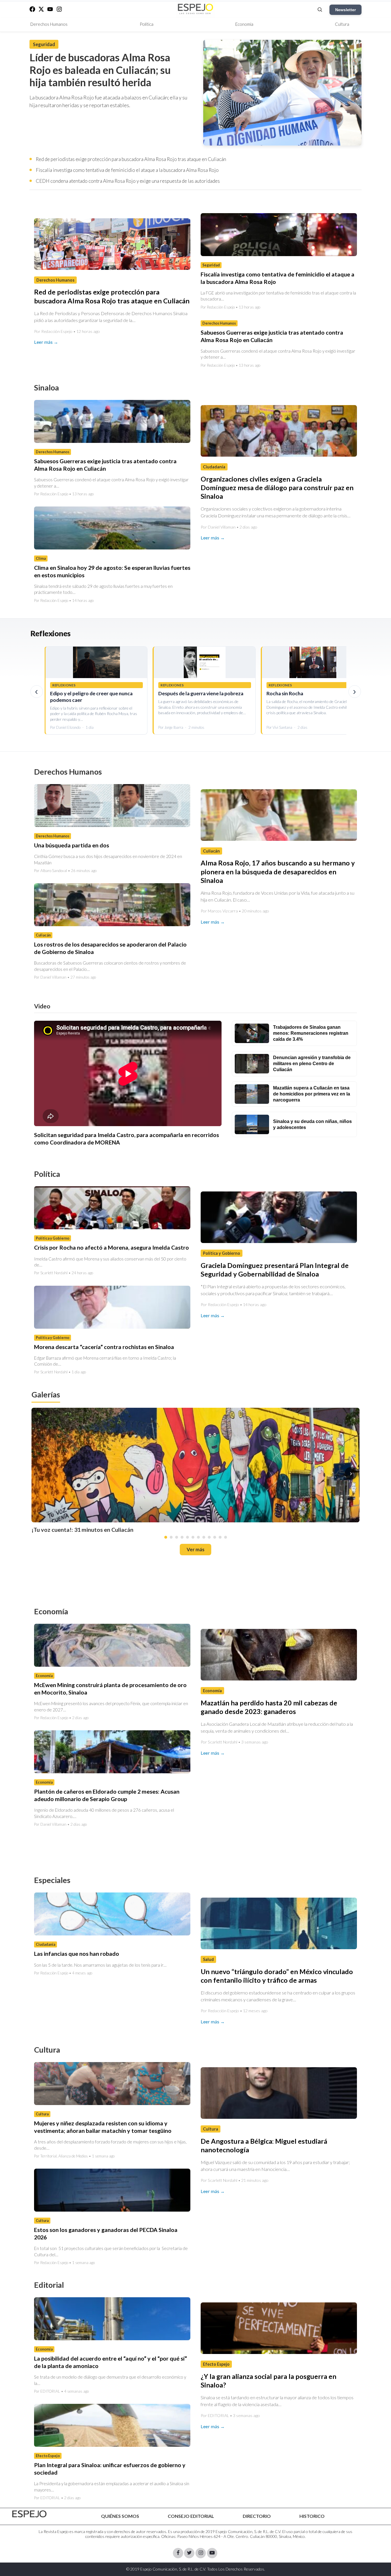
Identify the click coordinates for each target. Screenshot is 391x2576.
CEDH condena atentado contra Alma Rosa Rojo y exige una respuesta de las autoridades (128, 181)
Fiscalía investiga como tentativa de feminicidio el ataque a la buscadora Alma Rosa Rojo (127, 170)
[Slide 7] (198, 1537)
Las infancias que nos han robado (77, 1953)
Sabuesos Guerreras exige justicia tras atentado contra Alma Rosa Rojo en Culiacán (272, 336)
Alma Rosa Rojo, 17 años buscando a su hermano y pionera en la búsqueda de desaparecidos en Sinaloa (278, 872)
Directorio (257, 2516)
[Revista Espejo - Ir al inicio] (29, 2514)
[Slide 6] (193, 1537)
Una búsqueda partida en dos (72, 845)
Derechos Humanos (49, 24)
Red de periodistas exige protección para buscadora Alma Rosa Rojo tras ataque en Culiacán (131, 159)
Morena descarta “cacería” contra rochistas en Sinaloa (104, 1347)
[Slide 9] (209, 1537)
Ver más (195, 1549)
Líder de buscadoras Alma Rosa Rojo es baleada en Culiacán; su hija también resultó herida (100, 70)
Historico (312, 2516)
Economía (244, 24)
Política (147, 24)
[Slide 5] (187, 1537)
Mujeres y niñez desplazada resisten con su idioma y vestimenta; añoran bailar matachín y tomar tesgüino (103, 2127)
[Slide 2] (171, 1537)
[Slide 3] (177, 1537)
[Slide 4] (182, 1537)
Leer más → (46, 342)
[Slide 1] (166, 1537)
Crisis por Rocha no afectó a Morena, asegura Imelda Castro (111, 1248)
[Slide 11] (220, 1537)
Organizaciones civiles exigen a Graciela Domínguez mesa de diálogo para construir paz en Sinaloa (277, 488)
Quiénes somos (120, 2516)
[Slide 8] (204, 1537)
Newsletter (345, 10)
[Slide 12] (226, 1537)
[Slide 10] (215, 1537)
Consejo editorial (191, 2516)
